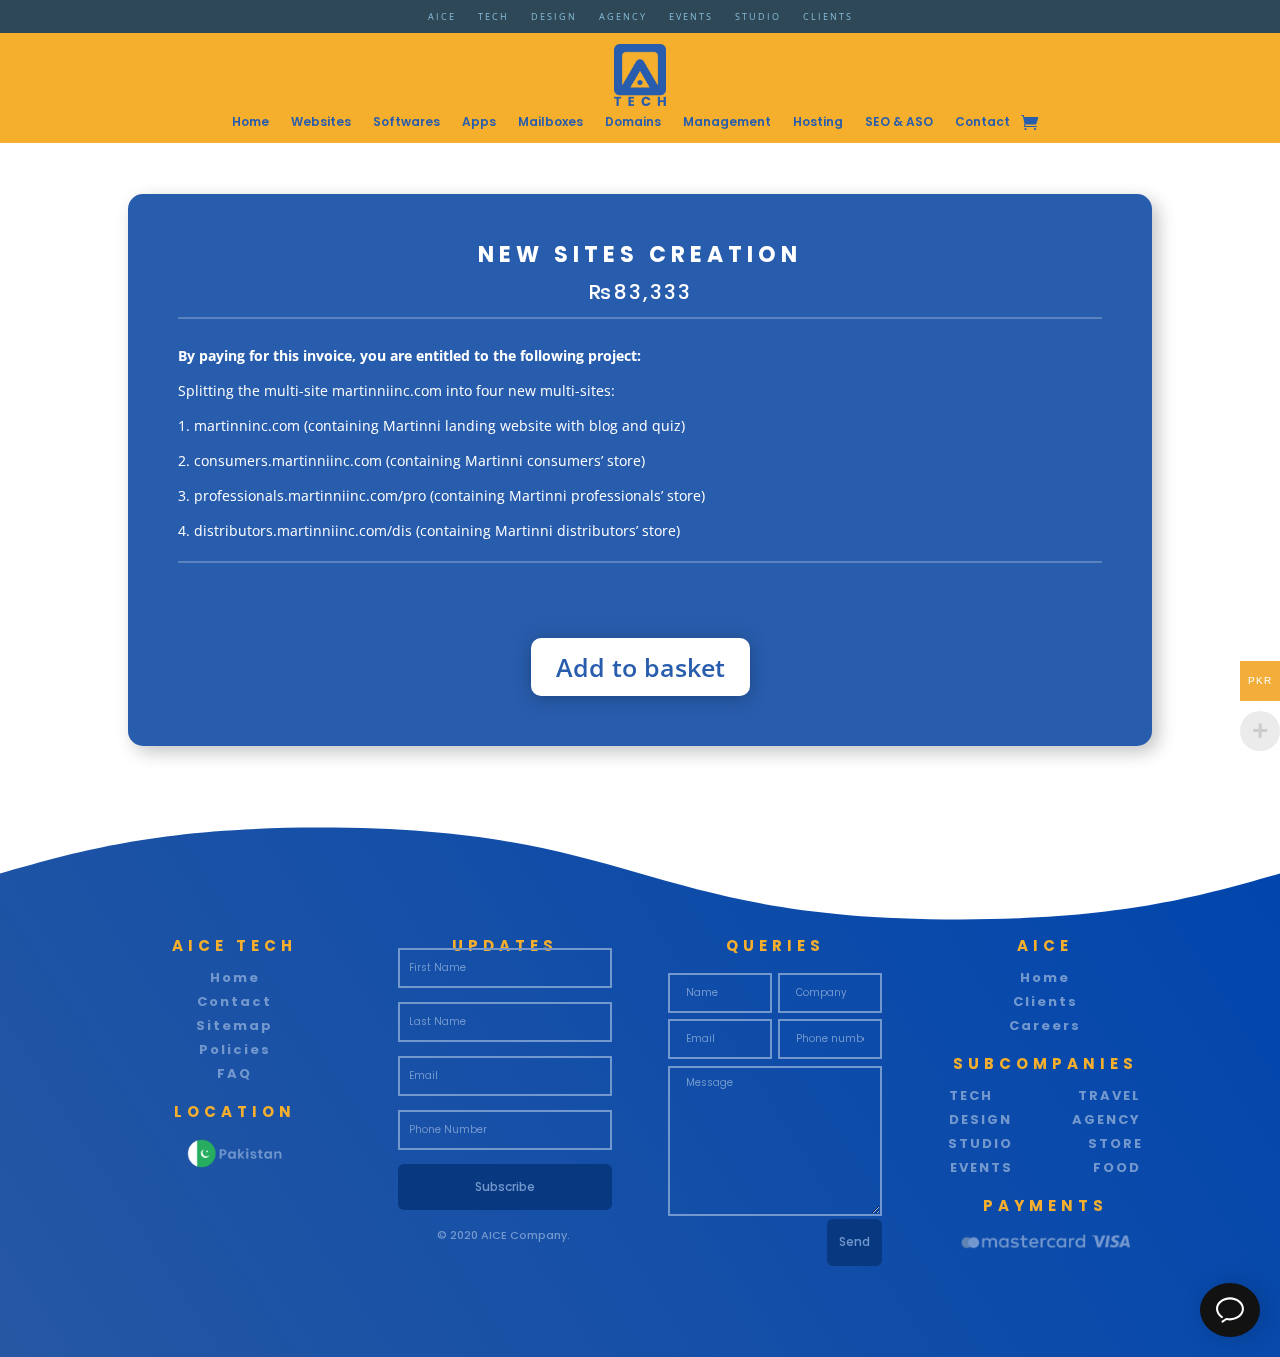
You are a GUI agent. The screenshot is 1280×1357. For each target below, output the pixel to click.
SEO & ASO (899, 122)
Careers (1045, 1025)
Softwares (406, 122)
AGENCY (623, 19)
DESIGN (554, 19)
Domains (633, 122)
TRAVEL (1109, 1095)
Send (854, 1241)
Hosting (818, 122)
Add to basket (640, 667)
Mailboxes (550, 122)
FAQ (234, 1073)
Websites (321, 122)
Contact (982, 122)
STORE (1115, 1143)
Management (727, 122)
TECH (493, 19)
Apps (479, 122)
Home (250, 122)
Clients (1045, 1001)
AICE (442, 19)
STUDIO (758, 19)
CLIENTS (828, 19)
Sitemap (234, 1025)
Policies (235, 1049)
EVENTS (691, 19)
